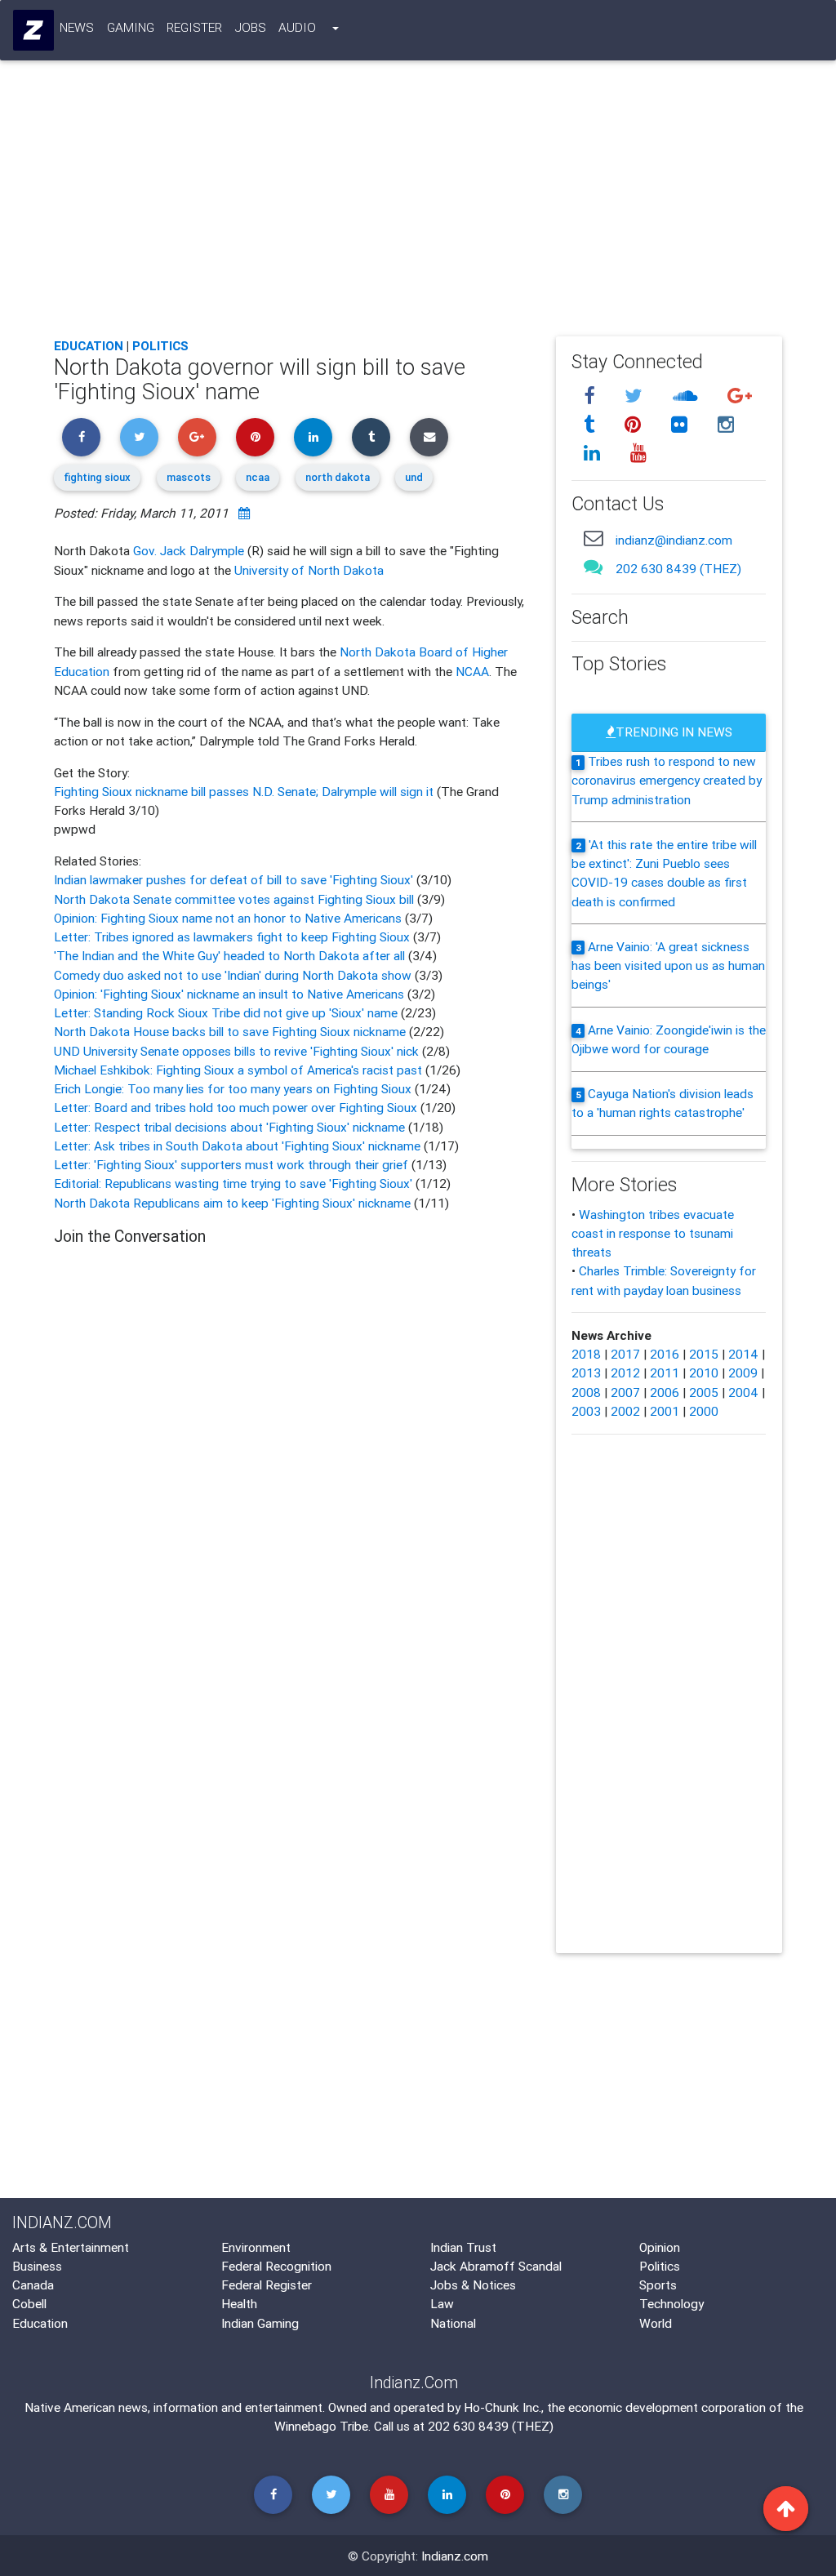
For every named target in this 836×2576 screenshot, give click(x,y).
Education (89, 345)
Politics (160, 345)
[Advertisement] (418, 203)
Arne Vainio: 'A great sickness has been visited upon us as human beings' (668, 965)
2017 (625, 1354)
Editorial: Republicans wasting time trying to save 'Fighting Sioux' (235, 1183)
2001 (665, 1411)
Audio (297, 27)
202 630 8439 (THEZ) (678, 568)
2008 (586, 1392)
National (453, 2323)
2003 (586, 1411)
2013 (586, 1373)
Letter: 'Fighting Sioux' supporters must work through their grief (233, 1164)
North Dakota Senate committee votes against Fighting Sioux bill (236, 899)
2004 (743, 1392)
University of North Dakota (309, 570)
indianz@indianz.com (674, 540)
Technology (671, 2303)
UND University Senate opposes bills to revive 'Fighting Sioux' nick (238, 1051)
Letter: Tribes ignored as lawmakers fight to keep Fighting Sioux (233, 937)
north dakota (338, 477)
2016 (665, 1354)
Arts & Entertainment (71, 2247)
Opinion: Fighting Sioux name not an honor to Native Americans (229, 918)
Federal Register (267, 2285)
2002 (625, 1411)
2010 (704, 1373)
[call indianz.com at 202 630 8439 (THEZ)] (594, 567)
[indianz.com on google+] (740, 397)
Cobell (29, 2303)
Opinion (660, 2247)
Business (37, 2266)
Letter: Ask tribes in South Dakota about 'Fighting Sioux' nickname (239, 1146)
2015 (704, 1354)
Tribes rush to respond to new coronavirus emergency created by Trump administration (667, 780)
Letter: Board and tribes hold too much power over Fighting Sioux (237, 1107)
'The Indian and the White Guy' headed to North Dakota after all (231, 955)
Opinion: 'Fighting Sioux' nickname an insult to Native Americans (231, 994)
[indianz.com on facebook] (592, 397)
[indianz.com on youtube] (639, 453)
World (656, 2323)
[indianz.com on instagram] (727, 425)
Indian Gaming (260, 2323)
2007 (625, 1392)
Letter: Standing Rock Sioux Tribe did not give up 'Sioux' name (227, 1012)
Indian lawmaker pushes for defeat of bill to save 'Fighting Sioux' (235, 879)
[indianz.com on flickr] (683, 425)
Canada (33, 2285)
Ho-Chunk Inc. (502, 2407)
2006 (665, 1392)
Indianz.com (455, 2556)
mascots (189, 477)
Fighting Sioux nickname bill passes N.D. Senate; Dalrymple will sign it (245, 791)
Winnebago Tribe (321, 2426)
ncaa (258, 477)
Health (239, 2303)
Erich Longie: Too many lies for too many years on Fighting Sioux (234, 1088)
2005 (704, 1392)
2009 (743, 1373)
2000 (704, 1411)
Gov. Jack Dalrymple (189, 550)
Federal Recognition (276, 2266)
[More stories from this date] (244, 513)
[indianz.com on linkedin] (595, 453)
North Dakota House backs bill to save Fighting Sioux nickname (231, 1031)
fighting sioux (97, 477)
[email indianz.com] (594, 538)
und (414, 477)
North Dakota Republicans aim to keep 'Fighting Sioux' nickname (234, 1203)
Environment (256, 2247)
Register (194, 27)
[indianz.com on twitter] (637, 397)
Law (442, 2303)
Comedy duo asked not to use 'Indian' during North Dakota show (234, 975)
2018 (586, 1354)
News (77, 27)
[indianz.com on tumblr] (592, 425)
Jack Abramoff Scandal (496, 2266)
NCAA (472, 671)
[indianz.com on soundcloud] (688, 397)
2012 (625, 1373)
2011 (665, 1373)
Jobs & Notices (473, 2285)
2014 (743, 1354)
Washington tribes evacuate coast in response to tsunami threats (653, 1233)
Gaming (131, 27)
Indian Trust (463, 2247)
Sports (658, 2285)
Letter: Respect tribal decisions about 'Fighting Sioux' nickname (231, 1127)
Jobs (251, 27)
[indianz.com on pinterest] (636, 425)
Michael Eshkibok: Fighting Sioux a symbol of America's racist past (240, 1070)
